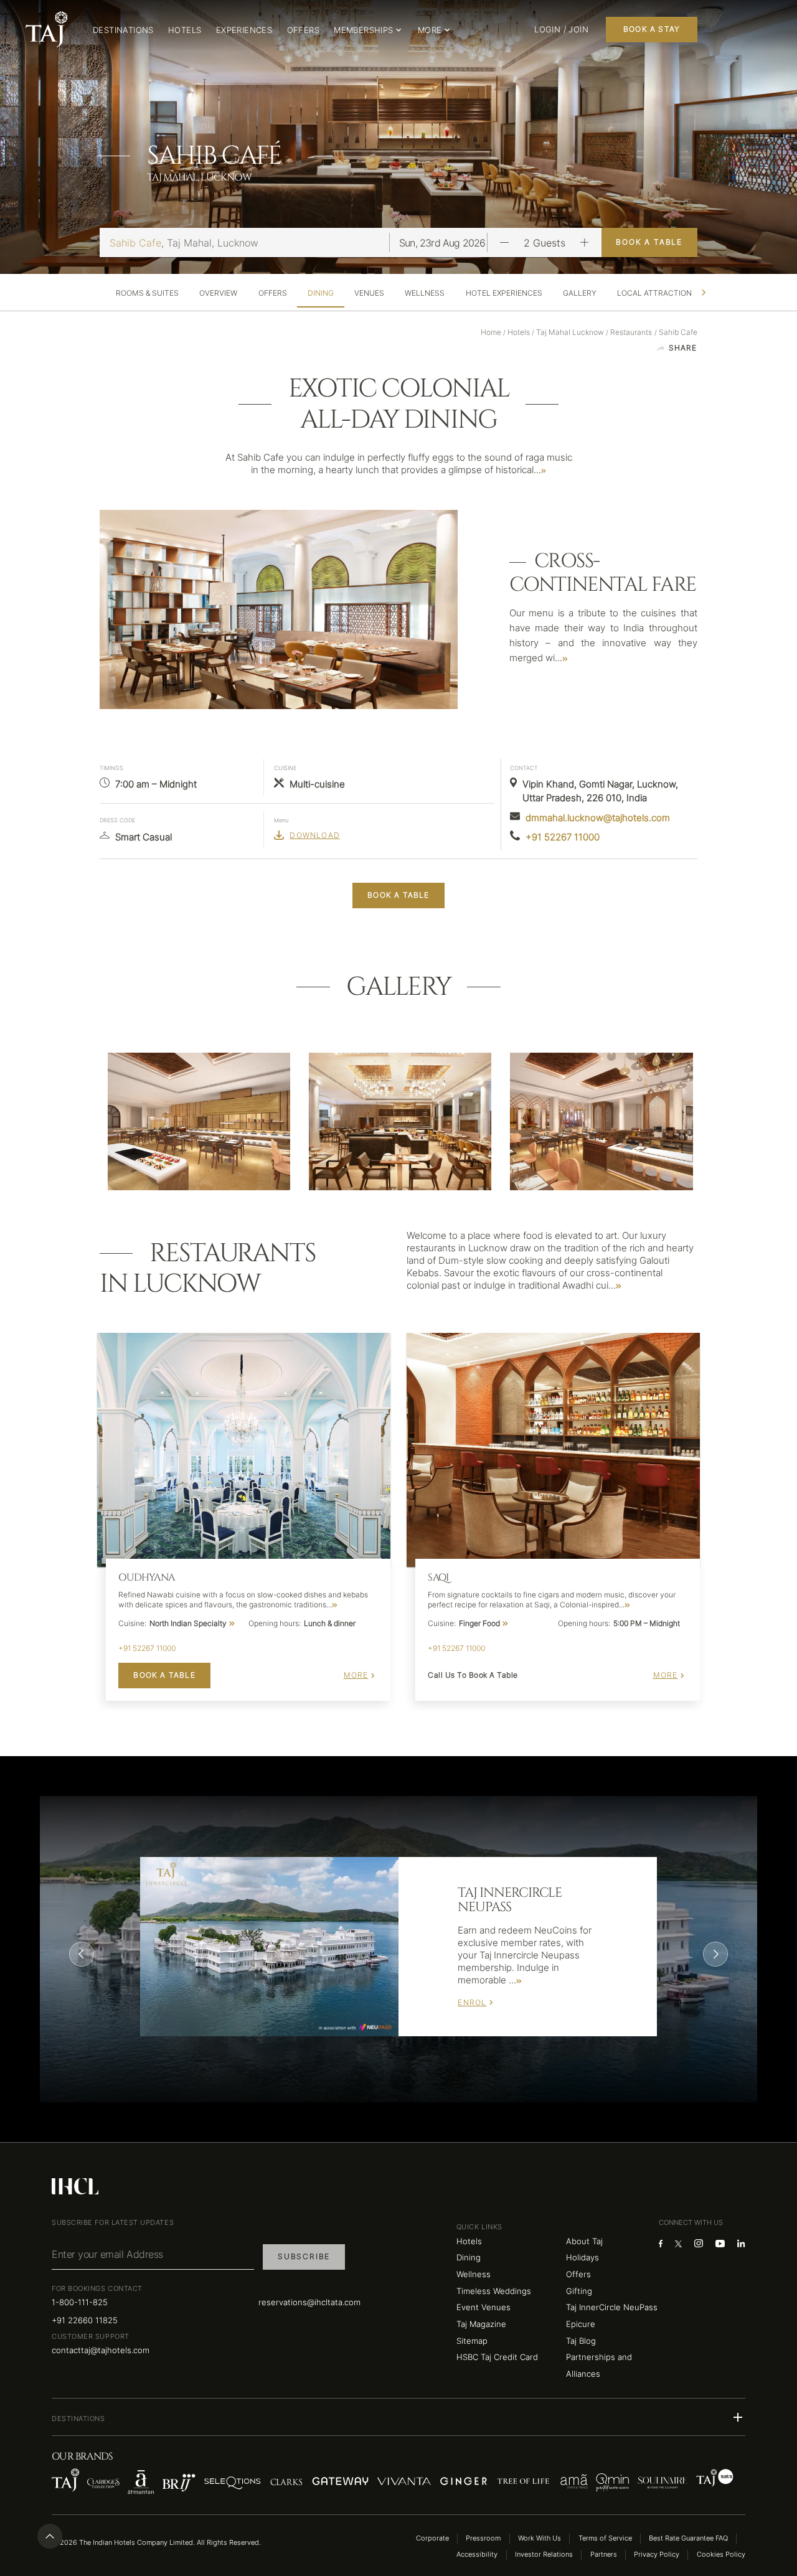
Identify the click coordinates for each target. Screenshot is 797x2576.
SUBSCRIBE (304, 2256)
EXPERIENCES (244, 30)
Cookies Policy (721, 2555)
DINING (321, 293)
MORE (356, 1675)
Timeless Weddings (494, 2291)
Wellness (474, 2274)
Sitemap (472, 2341)
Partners (604, 2555)
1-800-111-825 (80, 2302)
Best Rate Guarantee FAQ (688, 2538)
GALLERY (580, 293)
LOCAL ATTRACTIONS (657, 293)
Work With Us (540, 2538)
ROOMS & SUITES (147, 293)
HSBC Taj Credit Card (497, 2357)
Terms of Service (605, 2538)
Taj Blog (581, 2341)
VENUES (369, 293)
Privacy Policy (657, 2555)
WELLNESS (425, 293)
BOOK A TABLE (649, 242)
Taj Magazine (481, 2324)
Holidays (582, 2257)
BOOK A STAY (652, 29)
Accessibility (477, 2555)
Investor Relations (544, 2555)
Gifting (579, 2291)
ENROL (472, 2002)
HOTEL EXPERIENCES (504, 293)
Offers (578, 2274)
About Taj (584, 2241)
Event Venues (483, 2307)
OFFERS (303, 30)
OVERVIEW (218, 293)
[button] (398, 2417)
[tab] (148, 293)
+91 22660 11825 (85, 2320)
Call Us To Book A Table (473, 1675)
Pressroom (483, 2538)
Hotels (469, 2241)
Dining (469, 2257)
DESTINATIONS (123, 30)
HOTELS (185, 30)
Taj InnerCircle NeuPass (612, 2307)
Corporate (432, 2538)
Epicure (581, 2324)
